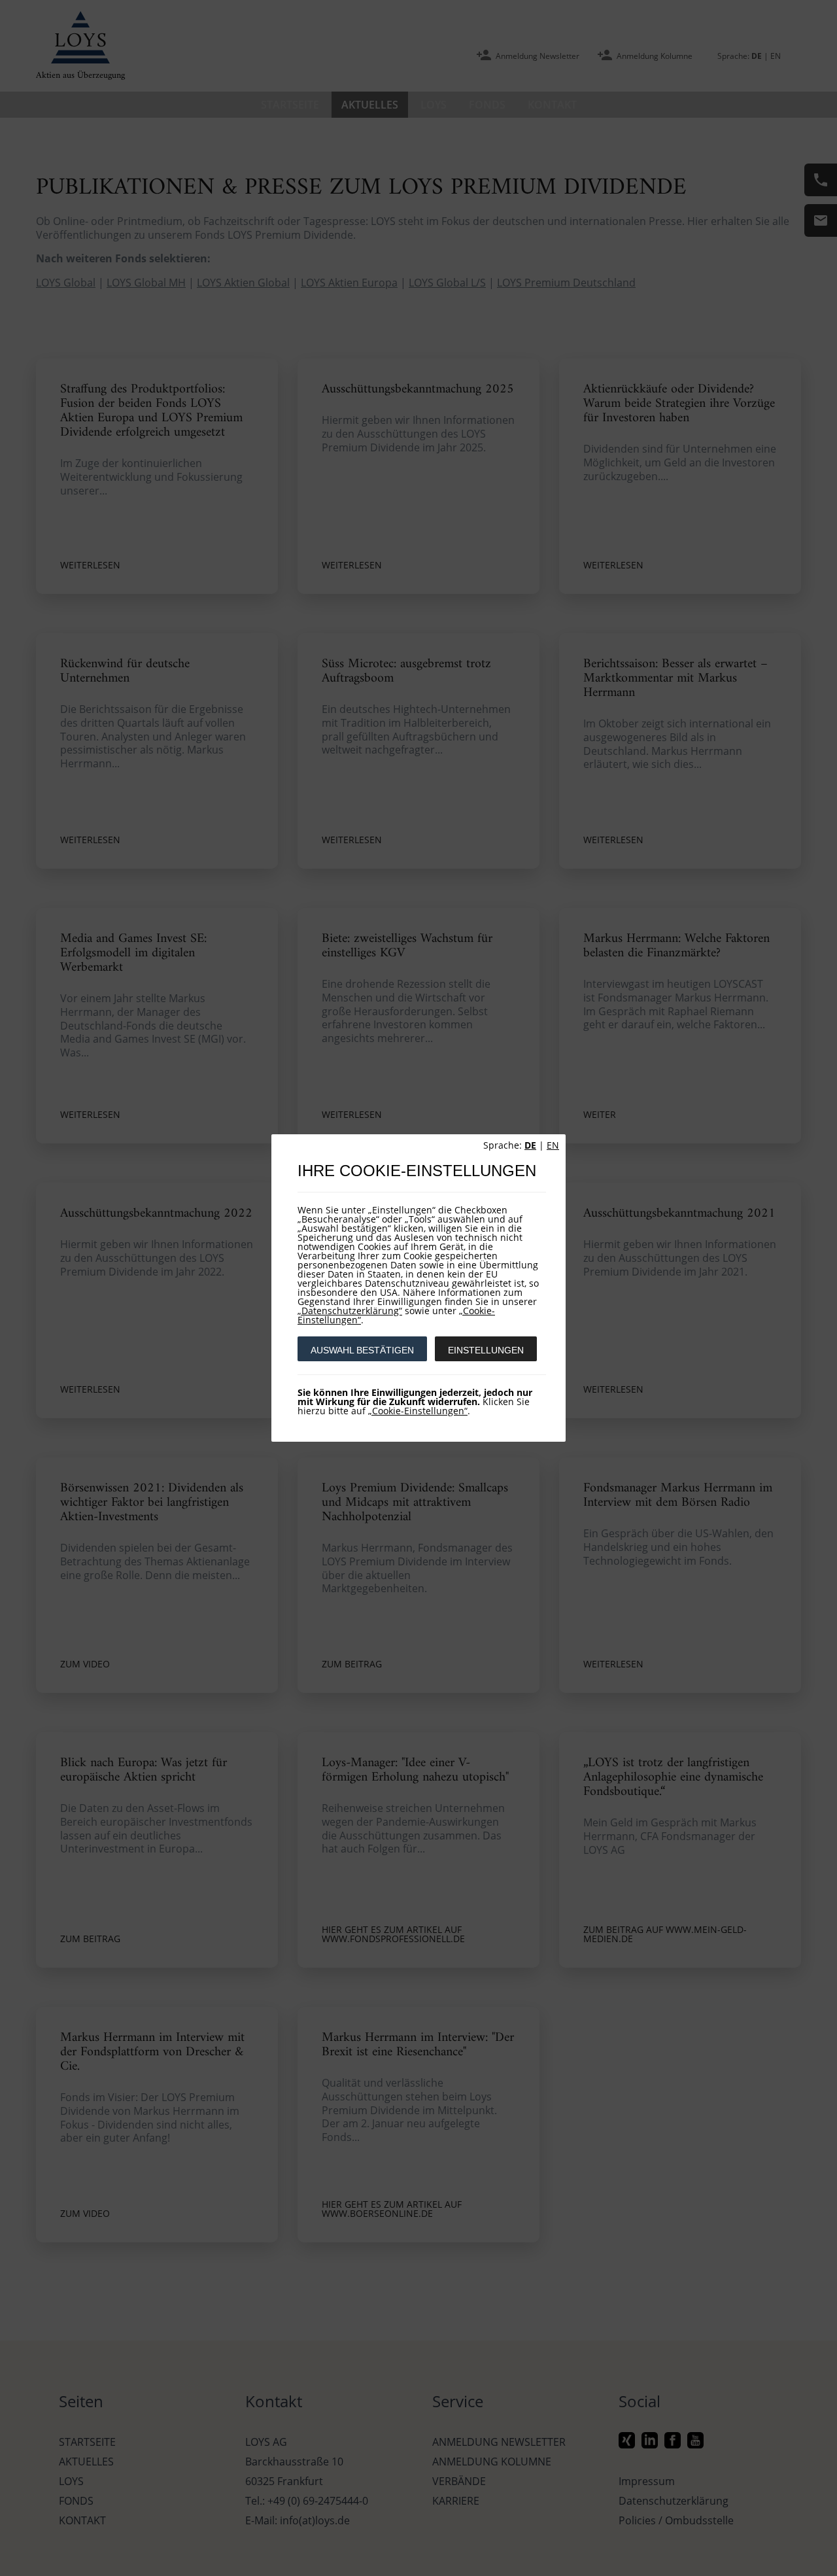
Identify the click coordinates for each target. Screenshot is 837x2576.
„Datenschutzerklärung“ (350, 1311)
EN (553, 1145)
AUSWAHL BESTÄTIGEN (362, 1350)
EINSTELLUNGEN (486, 1350)
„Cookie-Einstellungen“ (418, 1411)
